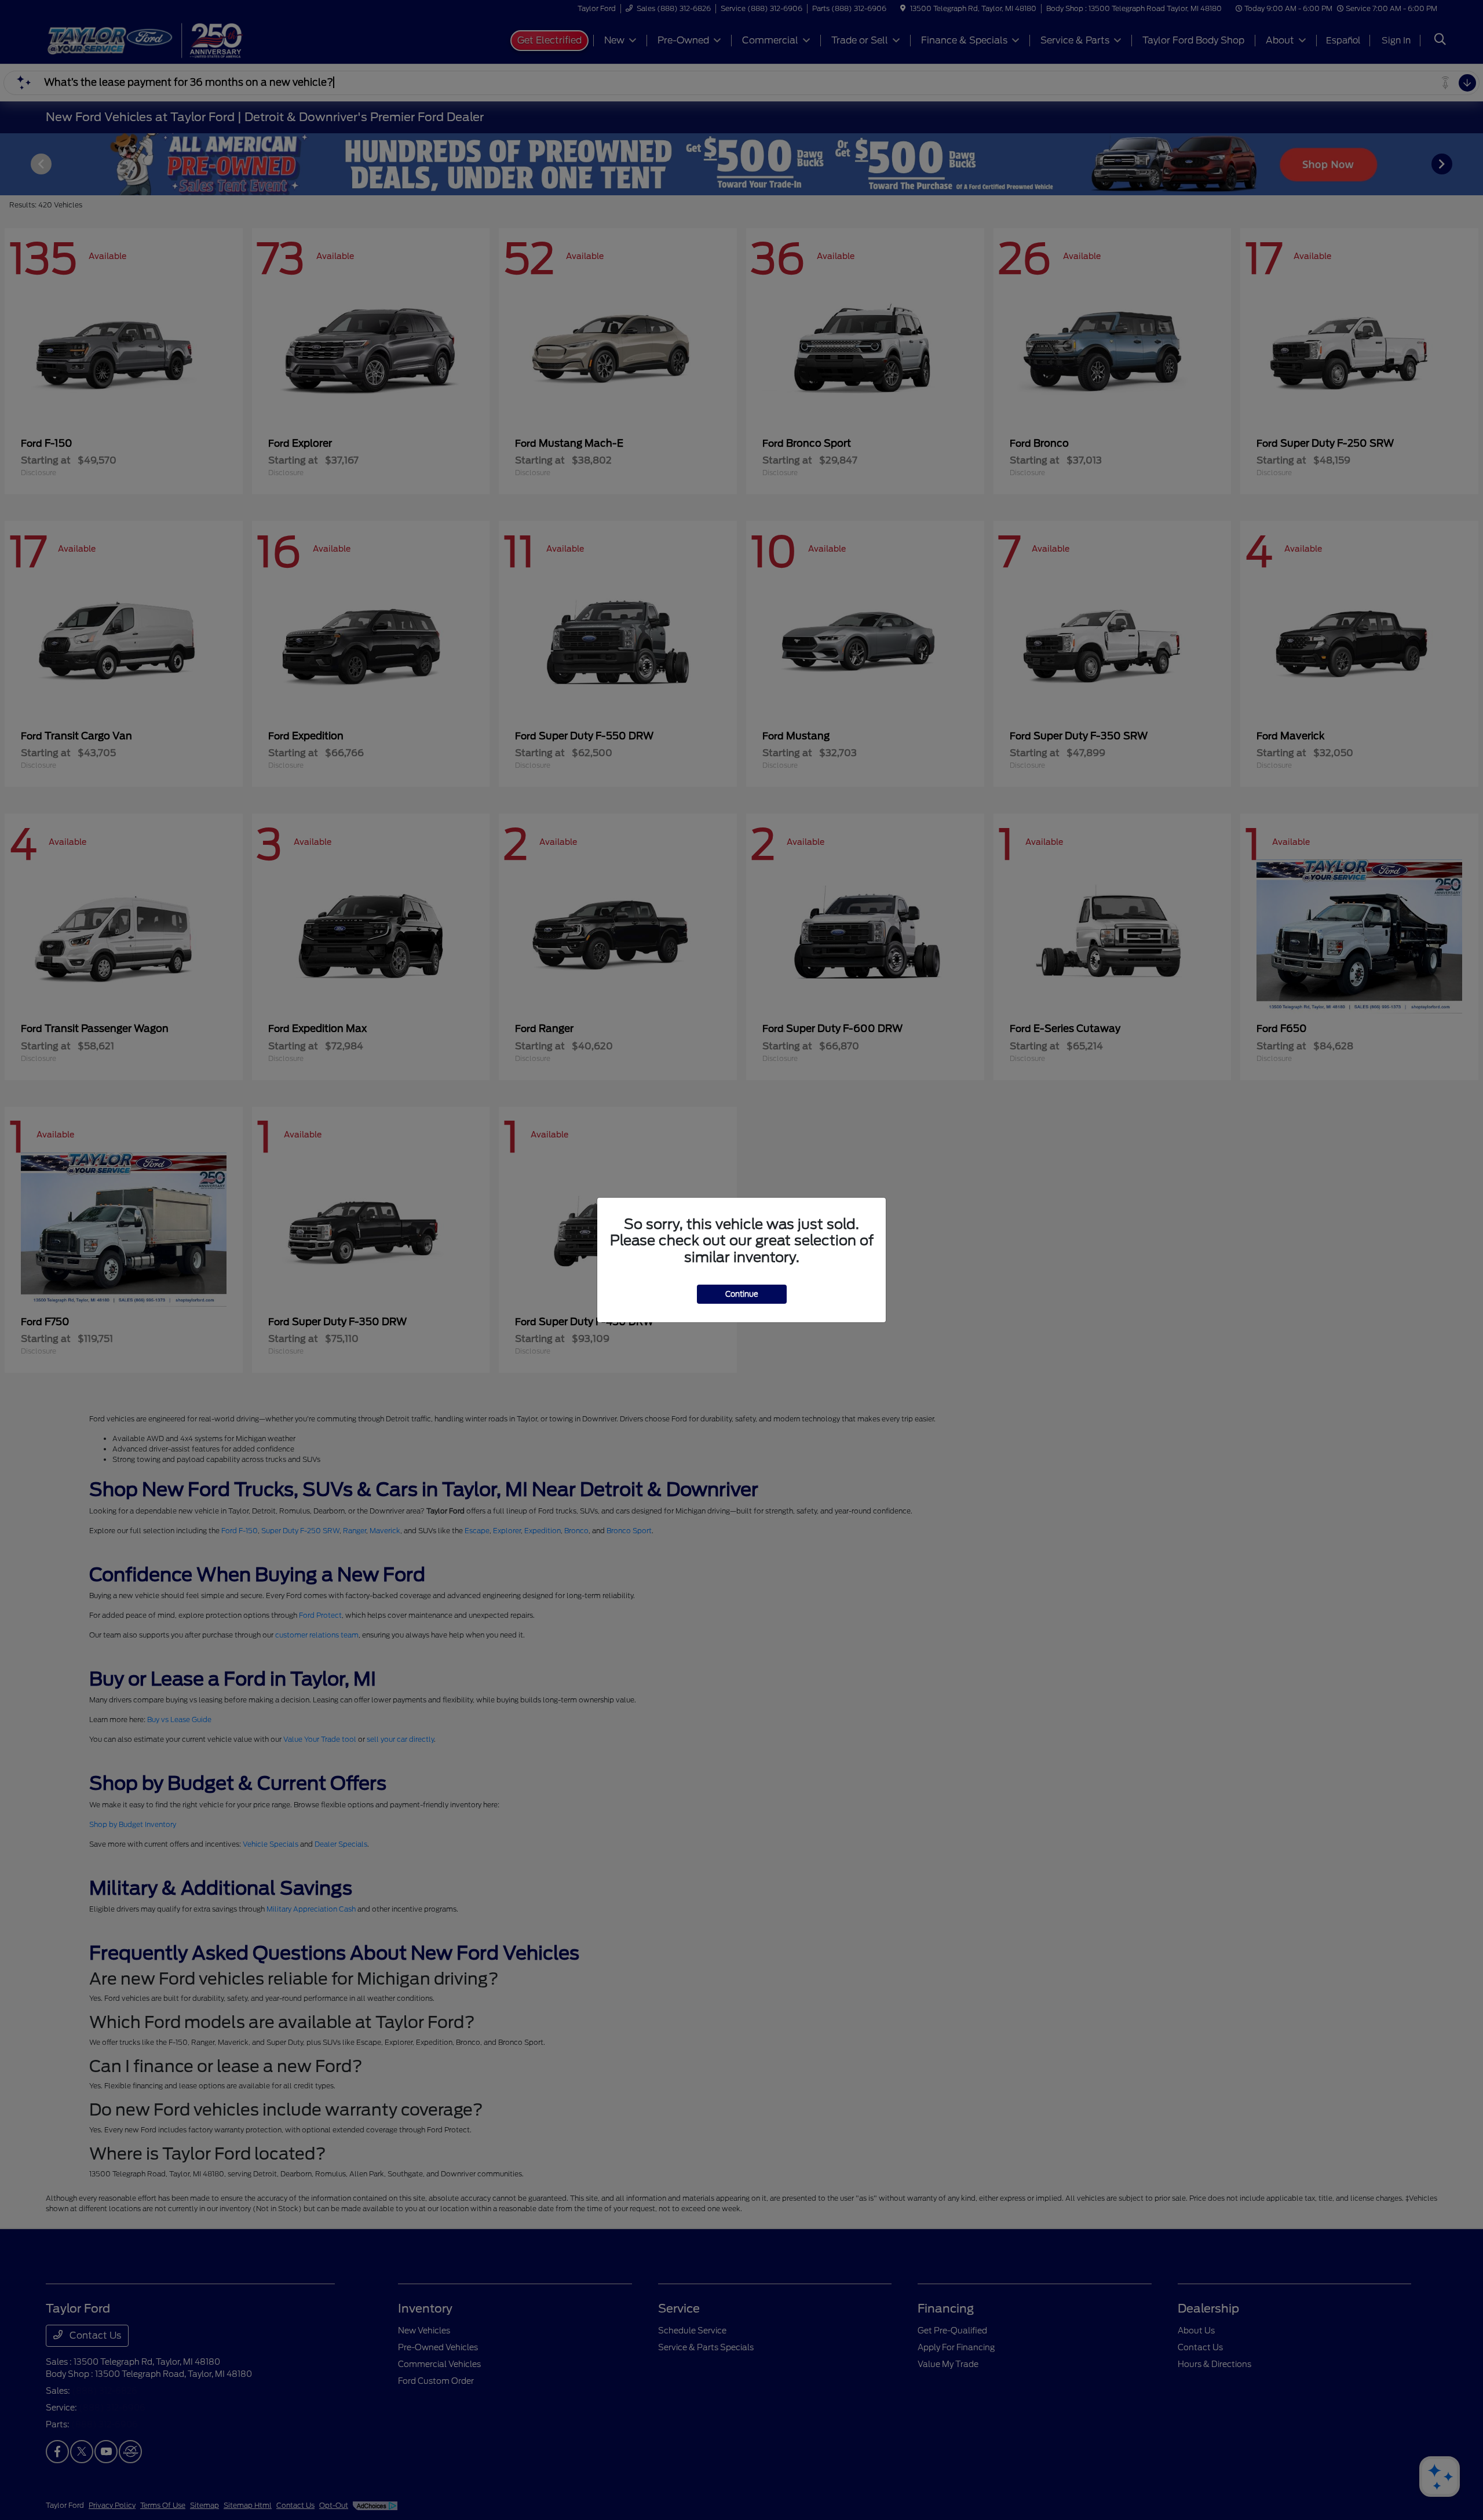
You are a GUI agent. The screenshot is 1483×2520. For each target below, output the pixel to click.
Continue (742, 1294)
